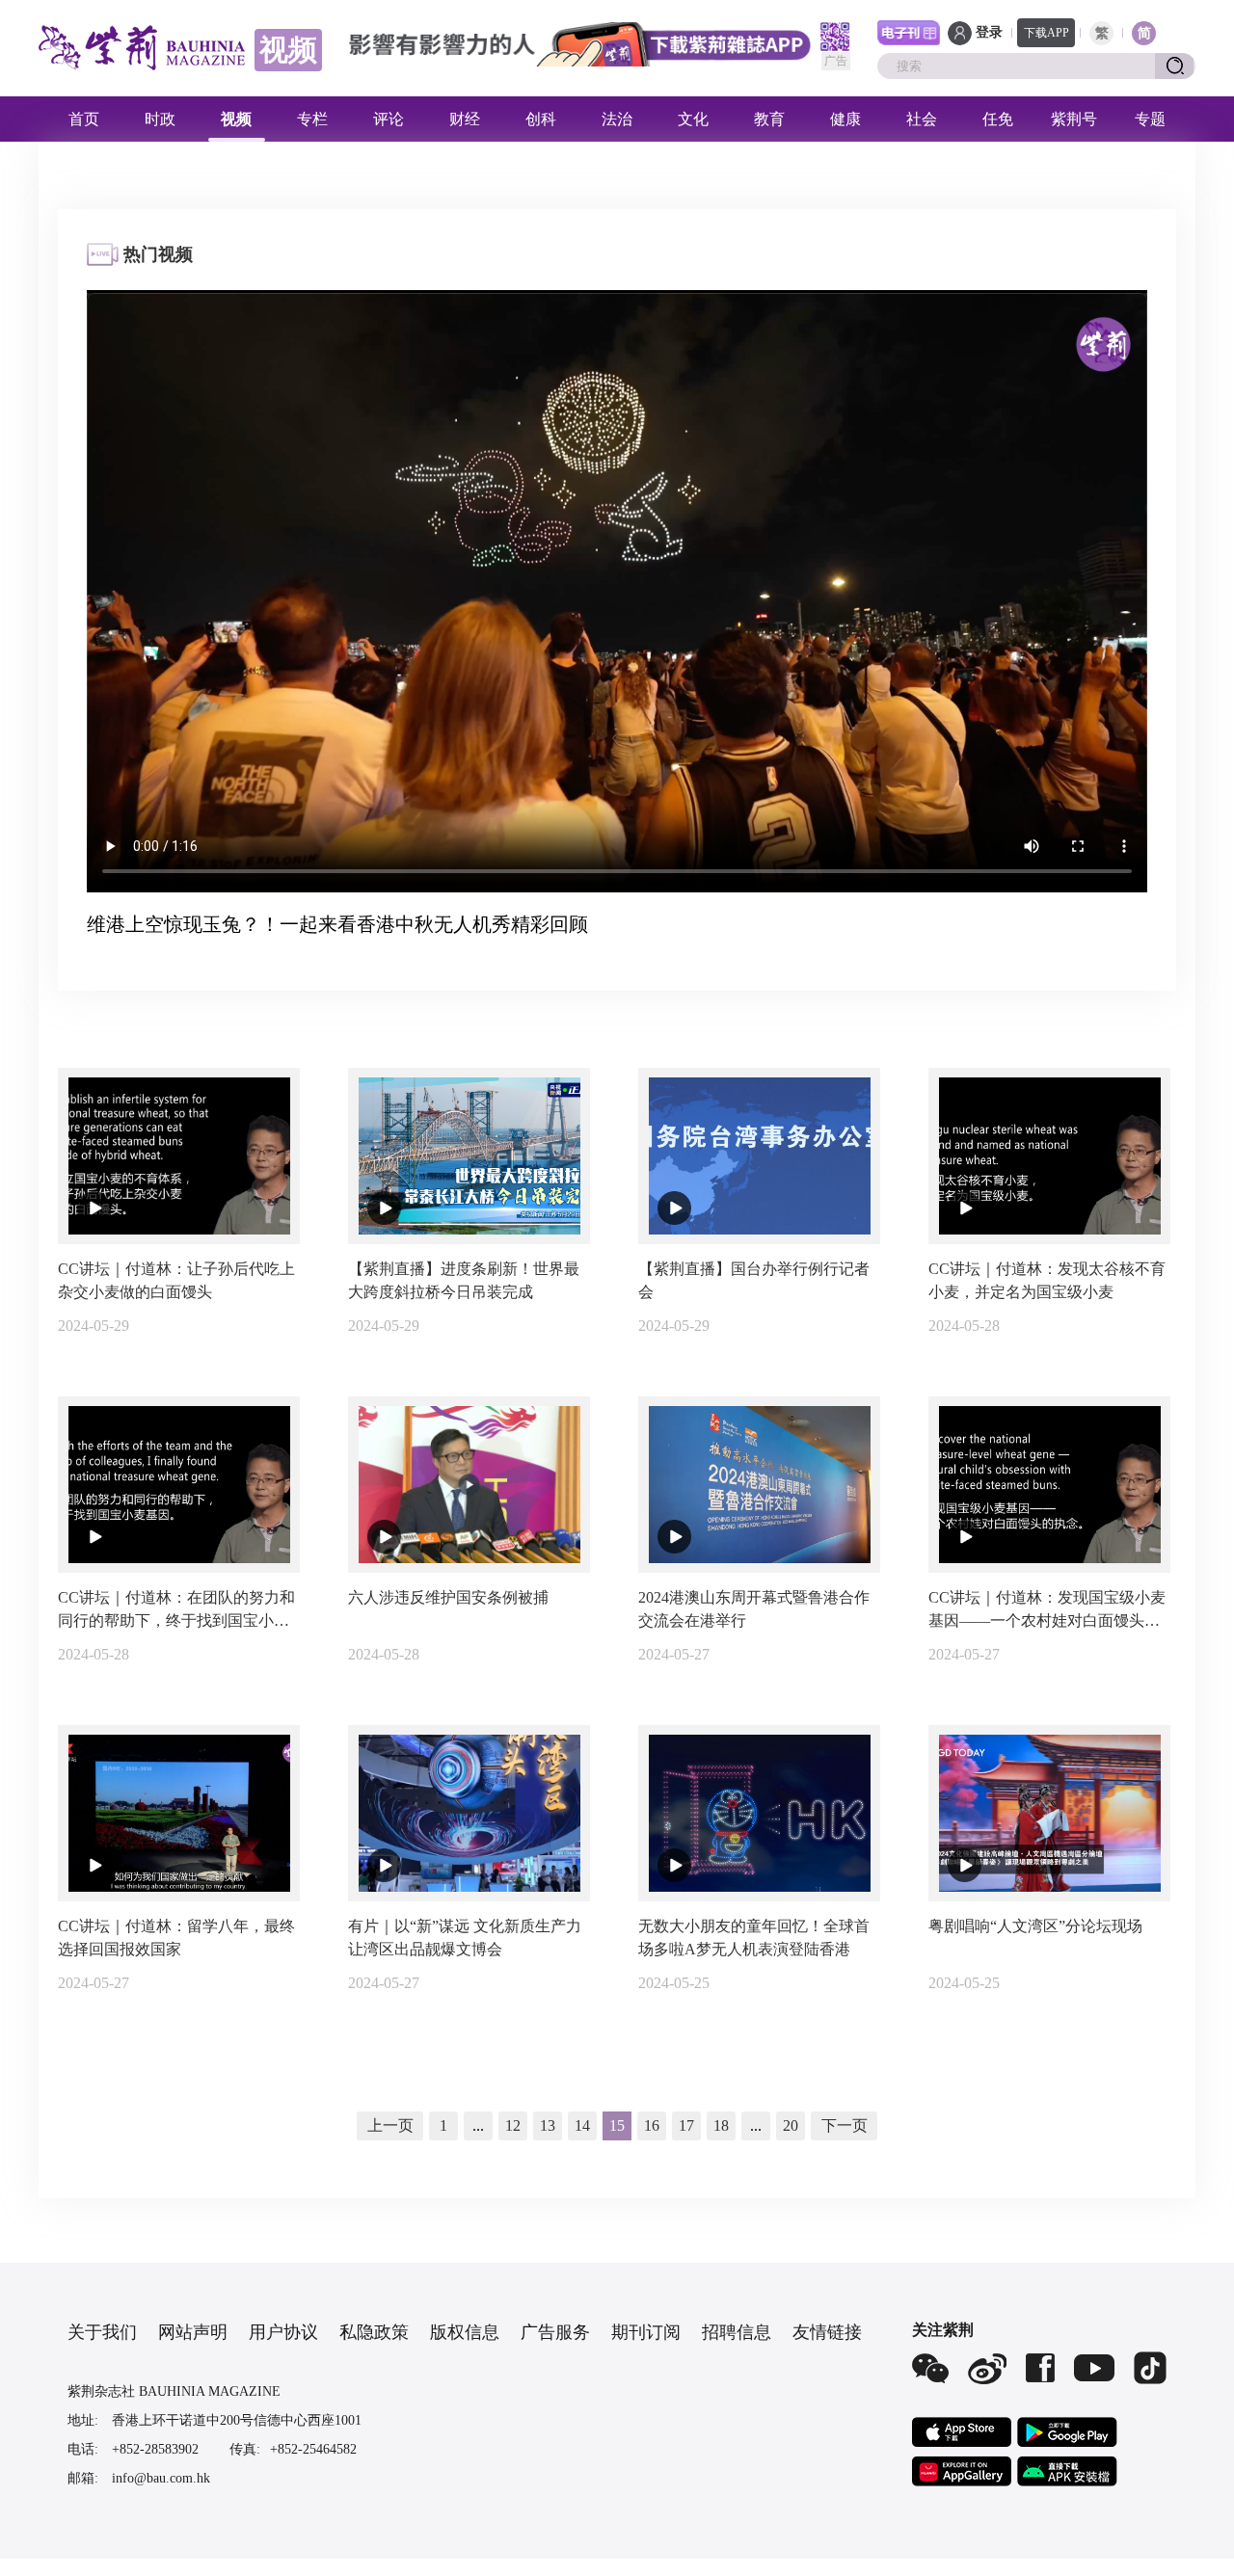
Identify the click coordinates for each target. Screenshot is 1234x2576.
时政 (160, 119)
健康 (845, 119)
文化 (693, 119)
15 (617, 2125)
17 (686, 2125)
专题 (1150, 119)
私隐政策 (374, 2332)
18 (721, 2125)
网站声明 (193, 2332)
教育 (769, 119)
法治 (617, 119)
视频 (236, 119)
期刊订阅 (646, 2332)
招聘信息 (737, 2332)
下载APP (1046, 33)
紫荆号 (1074, 119)
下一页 (845, 2125)
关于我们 (102, 2332)
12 (513, 2125)
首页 (84, 119)
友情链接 (827, 2332)
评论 (389, 119)
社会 (922, 119)
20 (791, 2125)
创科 (541, 119)
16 (652, 2125)
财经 (465, 119)
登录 (989, 32)
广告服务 (555, 2332)
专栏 (312, 119)
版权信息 (465, 2332)
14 (582, 2125)
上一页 (390, 2125)
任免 (998, 119)
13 (548, 2125)
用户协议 (283, 2332)
